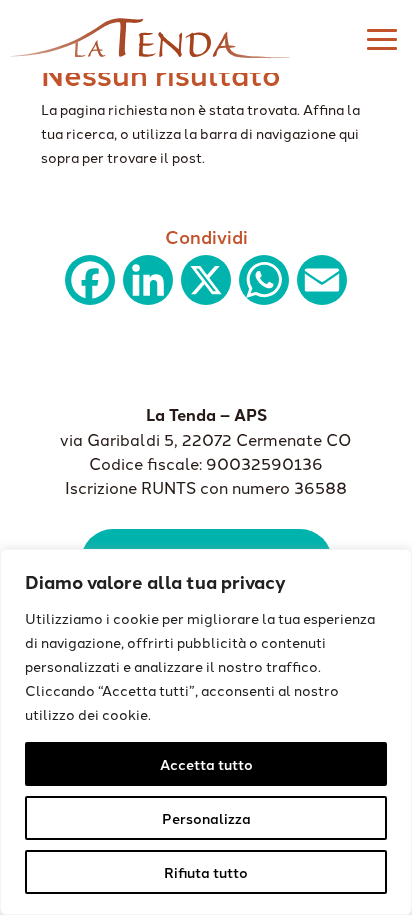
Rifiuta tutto (206, 872)
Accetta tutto (206, 764)
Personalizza (206, 818)
